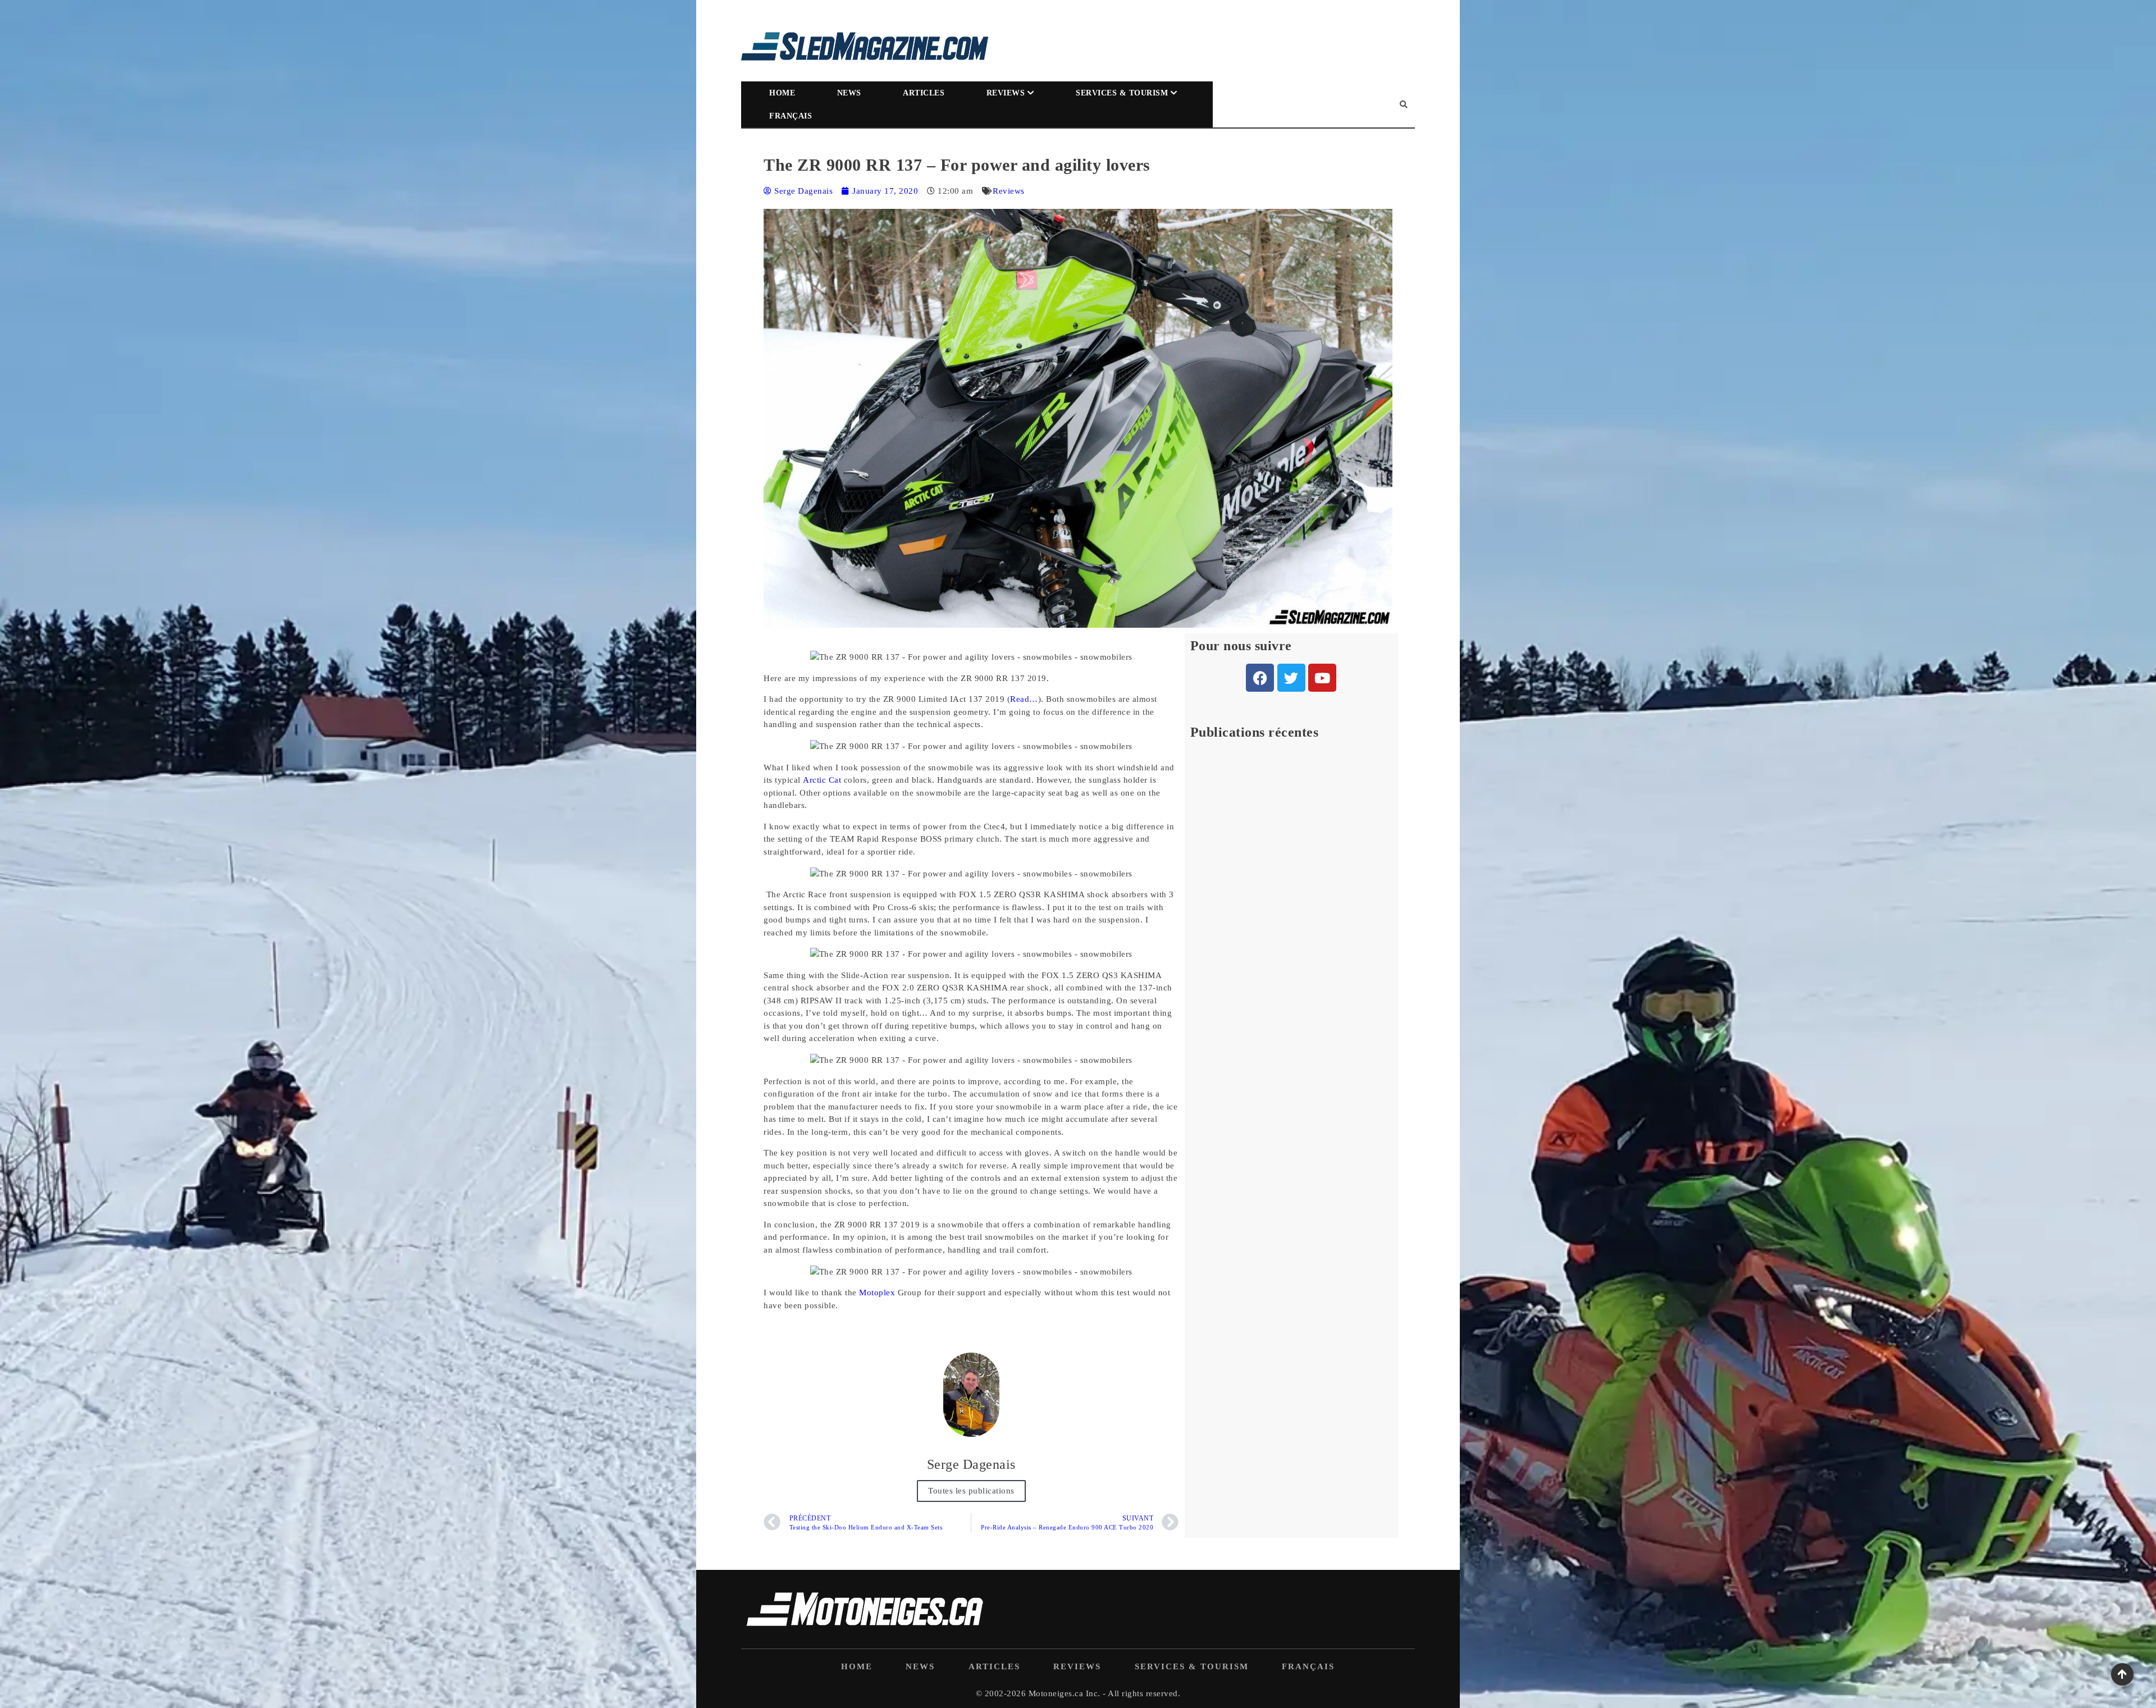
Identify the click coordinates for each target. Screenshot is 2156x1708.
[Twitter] (1291, 678)
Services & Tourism (1122, 93)
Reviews (1006, 93)
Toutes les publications (971, 1491)
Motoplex (877, 1293)
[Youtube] (1322, 678)
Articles (924, 93)
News (849, 93)
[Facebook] (1260, 678)
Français (791, 116)
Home (782, 93)
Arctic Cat (822, 780)
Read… (1024, 699)
